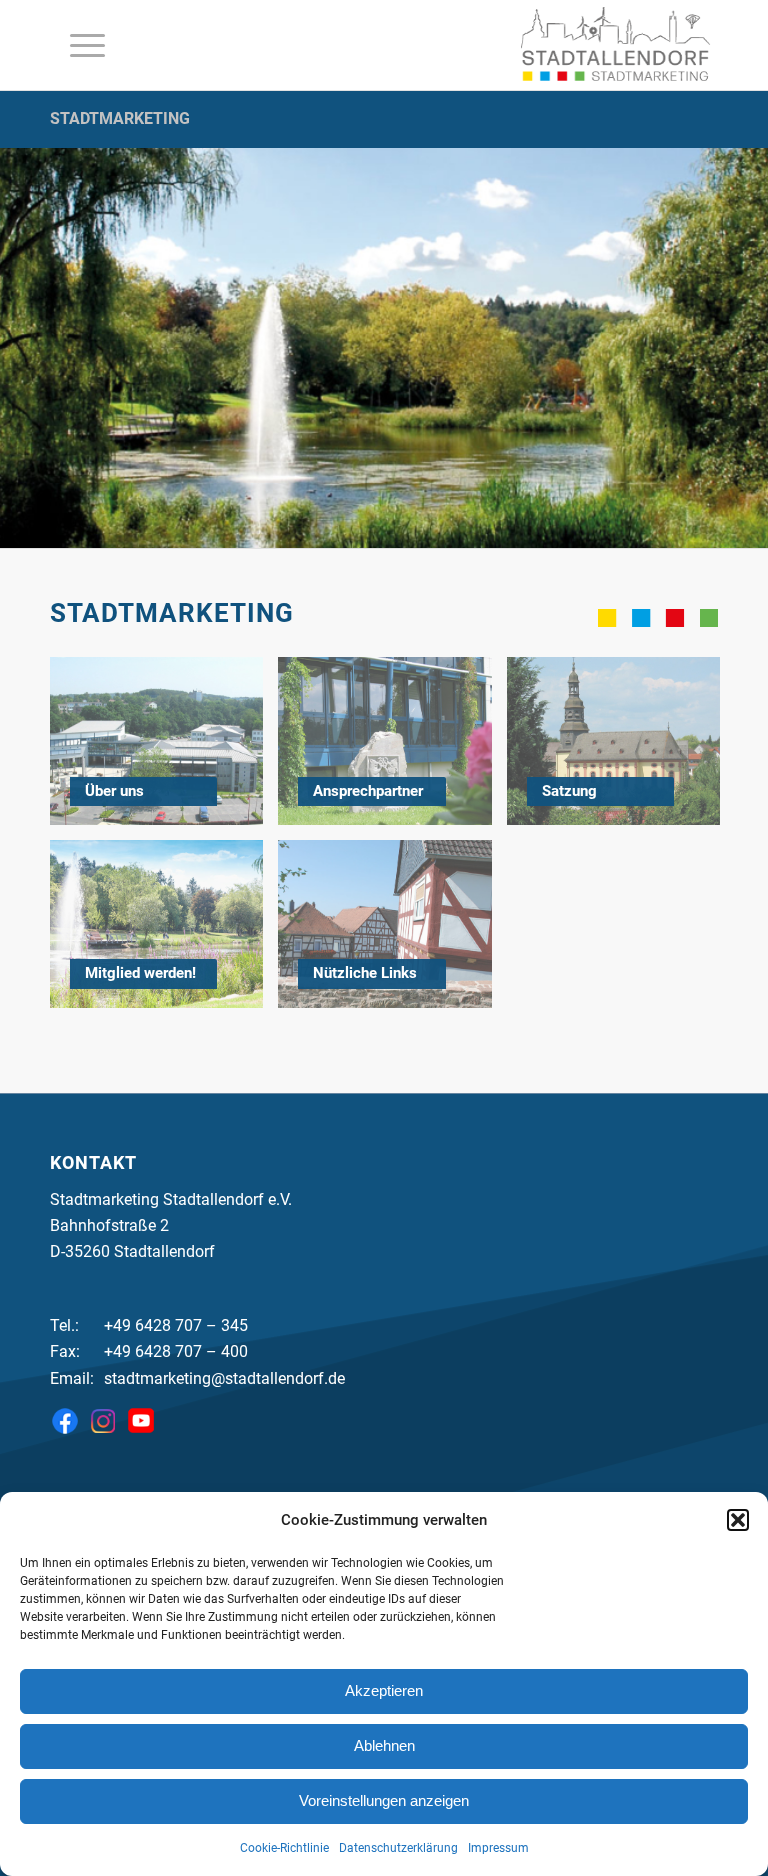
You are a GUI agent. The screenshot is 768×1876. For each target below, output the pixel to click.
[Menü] (77, 45)
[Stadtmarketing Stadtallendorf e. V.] (615, 45)
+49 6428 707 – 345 (176, 1325)
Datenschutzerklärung (398, 1848)
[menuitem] (77, 45)
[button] (738, 1520)
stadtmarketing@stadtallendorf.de (224, 1378)
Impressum (498, 1848)
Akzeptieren (384, 1690)
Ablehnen (384, 1745)
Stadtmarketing (120, 118)
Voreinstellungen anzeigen (384, 1800)
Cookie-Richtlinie (284, 1848)
